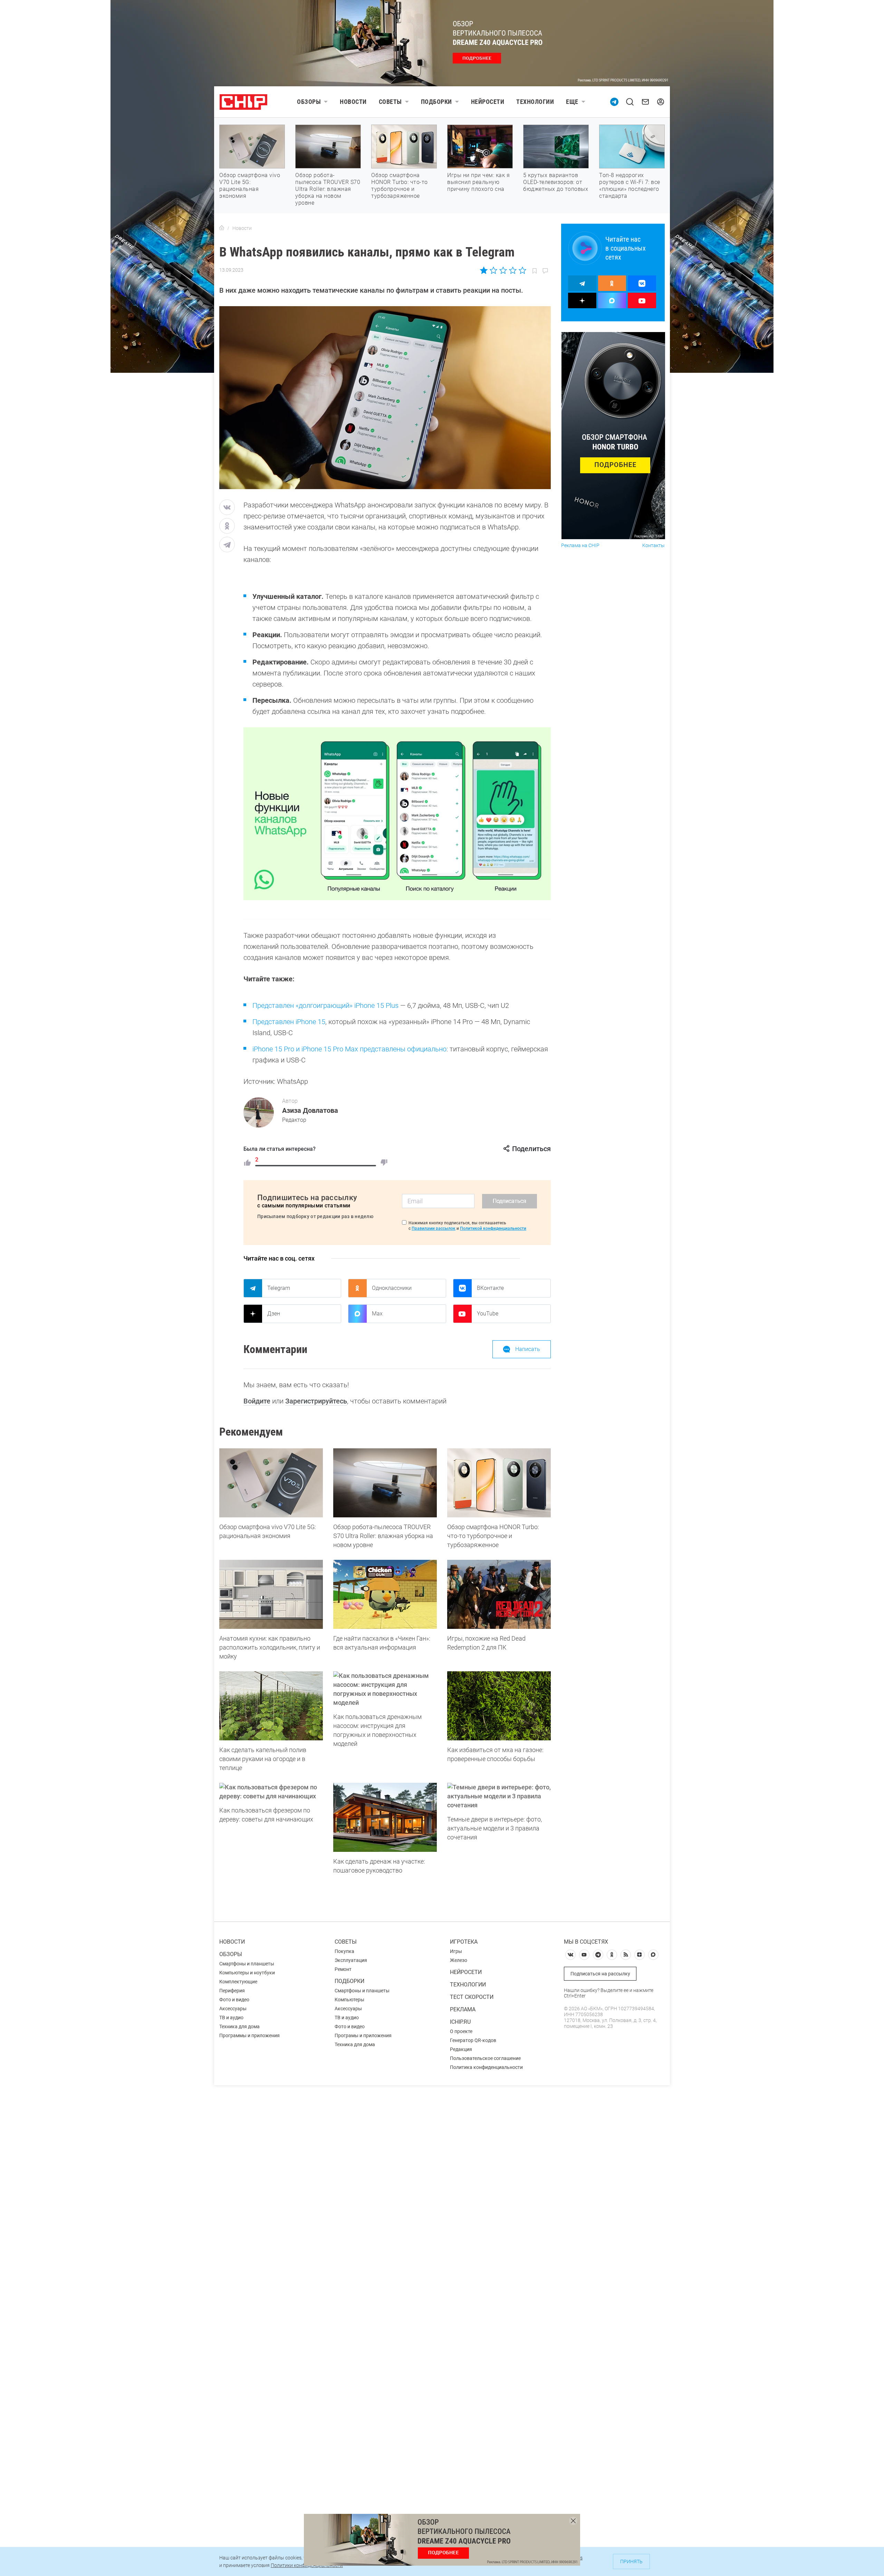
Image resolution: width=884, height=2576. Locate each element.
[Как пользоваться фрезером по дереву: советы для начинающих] (271, 1792)
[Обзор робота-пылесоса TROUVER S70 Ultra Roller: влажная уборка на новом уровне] (385, 1483)
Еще (572, 102)
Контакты (654, 546)
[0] (384, 1163)
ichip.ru (460, 2022)
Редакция (461, 2049)
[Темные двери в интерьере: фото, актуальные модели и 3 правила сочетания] (499, 1796)
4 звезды (513, 270)
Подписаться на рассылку (600, 1974)
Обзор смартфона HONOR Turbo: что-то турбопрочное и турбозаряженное (400, 186)
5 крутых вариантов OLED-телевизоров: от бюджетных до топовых (556, 182)
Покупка (344, 1951)
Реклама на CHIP (580, 546)
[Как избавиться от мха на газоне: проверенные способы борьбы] (499, 1706)
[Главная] (222, 228)
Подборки (436, 102)
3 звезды (503, 270)
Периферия (232, 1991)
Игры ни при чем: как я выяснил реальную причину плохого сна (478, 182)
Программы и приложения (249, 2035)
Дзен (274, 1314)
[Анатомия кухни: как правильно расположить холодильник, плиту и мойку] (271, 1594)
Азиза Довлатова (310, 1110)
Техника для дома (239, 2026)
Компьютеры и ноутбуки (247, 1973)
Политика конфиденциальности (486, 2067)
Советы (390, 102)
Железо (459, 1960)
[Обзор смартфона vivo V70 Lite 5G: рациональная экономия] (271, 1483)
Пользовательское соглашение (485, 2058)
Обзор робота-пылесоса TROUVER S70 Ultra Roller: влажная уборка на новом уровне (328, 189)
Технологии (535, 102)
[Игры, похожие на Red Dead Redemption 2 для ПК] (499, 1594)
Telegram (279, 1288)
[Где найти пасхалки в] (385, 1594)
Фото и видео (234, 2000)
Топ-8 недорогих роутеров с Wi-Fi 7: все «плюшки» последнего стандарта (630, 186)
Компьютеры (349, 2000)
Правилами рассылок (434, 1228)
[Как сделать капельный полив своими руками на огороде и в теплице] (271, 1706)
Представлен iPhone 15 (289, 1022)
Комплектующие (238, 1982)
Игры (456, 1951)
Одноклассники (392, 1288)
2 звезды (494, 270)
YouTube (488, 1314)
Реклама (463, 2009)
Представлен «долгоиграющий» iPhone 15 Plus (325, 1005)
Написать (528, 1349)
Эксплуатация (351, 1960)
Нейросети (488, 102)
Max (377, 1314)
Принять (631, 2562)
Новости (353, 102)
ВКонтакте (490, 1288)
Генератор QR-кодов (473, 2040)
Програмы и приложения (363, 2035)
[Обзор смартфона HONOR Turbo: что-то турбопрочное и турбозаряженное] (499, 1483)
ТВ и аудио (231, 2018)
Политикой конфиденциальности (493, 1228)
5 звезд (522, 270)
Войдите (257, 1401)
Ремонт (343, 1969)
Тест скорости (472, 1997)
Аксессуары (233, 2009)
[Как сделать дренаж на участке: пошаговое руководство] (385, 1817)
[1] (247, 1163)
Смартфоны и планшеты (247, 1964)
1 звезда (484, 270)
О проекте (461, 2031)
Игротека (464, 1942)
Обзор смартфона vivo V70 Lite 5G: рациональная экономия (250, 186)
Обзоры (309, 102)
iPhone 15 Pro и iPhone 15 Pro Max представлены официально (349, 1049)
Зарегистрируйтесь (316, 1401)
